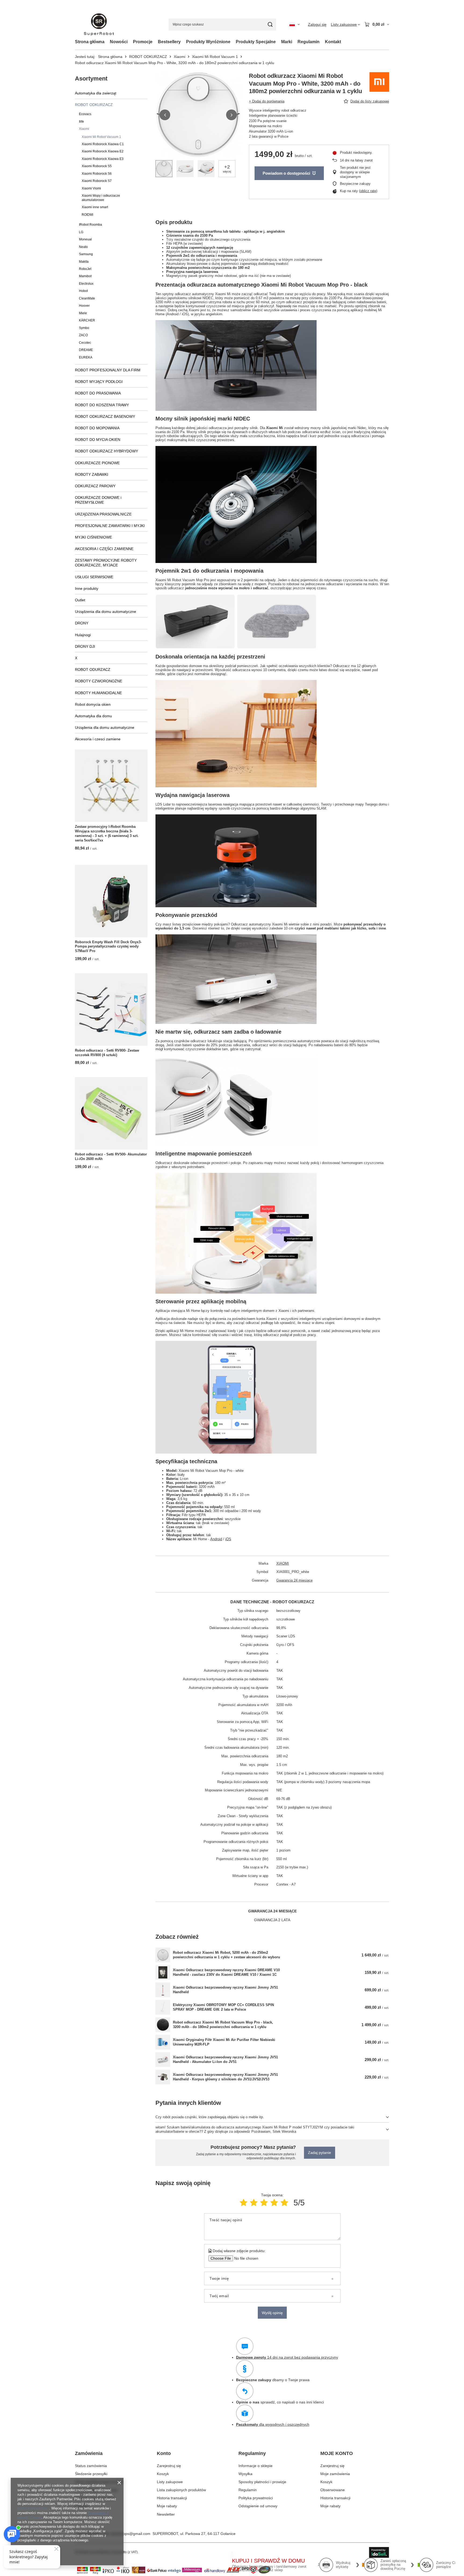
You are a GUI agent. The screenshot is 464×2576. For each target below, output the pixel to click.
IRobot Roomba (90, 225)
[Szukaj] (270, 25)
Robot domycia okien (93, 704)
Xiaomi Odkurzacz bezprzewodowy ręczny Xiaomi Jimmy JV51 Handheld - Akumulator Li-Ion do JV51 (225, 2059)
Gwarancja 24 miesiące (294, 1580)
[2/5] (254, 2203)
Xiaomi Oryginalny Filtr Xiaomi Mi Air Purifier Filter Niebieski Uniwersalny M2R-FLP (224, 2042)
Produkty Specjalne (256, 42)
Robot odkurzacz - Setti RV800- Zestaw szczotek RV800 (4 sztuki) (107, 1053)
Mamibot (85, 276)
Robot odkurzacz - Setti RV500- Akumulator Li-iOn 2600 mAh (111, 1157)
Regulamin (309, 42)
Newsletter (166, 2514)
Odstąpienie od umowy (258, 2506)
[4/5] (274, 2203)
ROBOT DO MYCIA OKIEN (98, 440)
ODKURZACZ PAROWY (95, 486)
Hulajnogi (83, 635)
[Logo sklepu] (99, 25)
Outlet (80, 600)
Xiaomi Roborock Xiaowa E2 (103, 151)
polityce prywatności (33, 2508)
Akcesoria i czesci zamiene (98, 739)
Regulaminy (252, 2453)
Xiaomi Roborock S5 (97, 166)
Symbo (84, 328)
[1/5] (244, 2203)
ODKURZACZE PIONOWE (97, 463)
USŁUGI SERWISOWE (94, 577)
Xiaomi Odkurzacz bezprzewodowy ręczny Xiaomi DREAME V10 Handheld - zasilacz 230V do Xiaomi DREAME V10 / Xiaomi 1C (226, 1972)
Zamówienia (89, 2453)
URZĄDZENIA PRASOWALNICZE (103, 514)
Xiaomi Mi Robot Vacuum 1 (215, 57)
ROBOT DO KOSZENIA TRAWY (102, 405)
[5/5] (284, 2203)
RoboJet (85, 269)
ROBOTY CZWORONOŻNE (99, 681)
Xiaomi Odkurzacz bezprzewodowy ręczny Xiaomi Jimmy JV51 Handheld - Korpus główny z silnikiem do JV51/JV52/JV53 (225, 2077)
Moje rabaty (167, 2506)
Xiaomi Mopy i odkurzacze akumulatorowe (101, 198)
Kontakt (333, 42)
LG (81, 232)
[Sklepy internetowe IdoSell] (379, 2552)
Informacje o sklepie (255, 2466)
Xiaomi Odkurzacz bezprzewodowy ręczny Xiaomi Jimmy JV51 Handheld (225, 1990)
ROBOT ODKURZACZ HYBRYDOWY (106, 451)
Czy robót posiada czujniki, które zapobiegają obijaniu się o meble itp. (210, 2117)
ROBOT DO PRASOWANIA (98, 393)
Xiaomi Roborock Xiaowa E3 (103, 159)
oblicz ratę (368, 191)
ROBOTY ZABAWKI (92, 474)
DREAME (86, 350)
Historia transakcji (172, 2498)
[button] (165, 115)
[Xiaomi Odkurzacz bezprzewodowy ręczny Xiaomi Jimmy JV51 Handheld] (163, 1990)
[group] (198, 115)
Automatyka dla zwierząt (96, 93)
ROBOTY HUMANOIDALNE (98, 693)
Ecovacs (85, 114)
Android (216, 1539)
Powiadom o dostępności (286, 173)
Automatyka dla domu (93, 716)
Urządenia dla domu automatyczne (105, 727)
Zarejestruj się (169, 2466)
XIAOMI (283, 1563)
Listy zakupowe (170, 2482)
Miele (83, 313)
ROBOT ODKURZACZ (148, 57)
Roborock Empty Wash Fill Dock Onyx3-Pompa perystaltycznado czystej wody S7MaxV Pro (108, 947)
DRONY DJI (85, 646)
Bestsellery (169, 42)
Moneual (85, 239)
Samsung (86, 254)
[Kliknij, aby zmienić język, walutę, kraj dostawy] (295, 24)
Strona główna (90, 42)
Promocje (143, 42)
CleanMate (87, 298)
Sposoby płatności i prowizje (262, 2482)
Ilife (81, 122)
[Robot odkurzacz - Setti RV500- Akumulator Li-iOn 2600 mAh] (111, 1113)
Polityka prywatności (256, 2498)
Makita (84, 262)
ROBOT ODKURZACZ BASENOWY (105, 416)
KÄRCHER (87, 320)
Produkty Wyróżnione (208, 42)
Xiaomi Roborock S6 (97, 174)
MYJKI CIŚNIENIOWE (93, 537)
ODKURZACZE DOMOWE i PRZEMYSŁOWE (98, 500)
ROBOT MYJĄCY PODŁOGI (99, 382)
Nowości (119, 42)
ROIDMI (87, 215)
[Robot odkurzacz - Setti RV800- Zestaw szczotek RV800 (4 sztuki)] (111, 1009)
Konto (164, 2453)
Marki (287, 42)
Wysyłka (245, 2474)
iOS (228, 1539)
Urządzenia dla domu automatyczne (106, 612)
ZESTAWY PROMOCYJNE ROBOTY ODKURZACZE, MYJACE (106, 563)
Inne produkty (87, 588)
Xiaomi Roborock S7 (97, 181)
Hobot (83, 291)
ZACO (83, 335)
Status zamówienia (91, 2466)
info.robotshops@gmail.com (127, 2534)
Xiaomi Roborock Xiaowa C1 (103, 144)
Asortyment (91, 78)
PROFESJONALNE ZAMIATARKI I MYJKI (110, 526)
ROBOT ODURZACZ (93, 669)
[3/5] (264, 2203)
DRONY (82, 623)
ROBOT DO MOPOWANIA (97, 428)
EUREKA (86, 357)
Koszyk (163, 2474)
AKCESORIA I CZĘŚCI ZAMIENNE (104, 549)
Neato (83, 247)
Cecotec (85, 343)
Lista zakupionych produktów (181, 2490)
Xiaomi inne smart (95, 207)
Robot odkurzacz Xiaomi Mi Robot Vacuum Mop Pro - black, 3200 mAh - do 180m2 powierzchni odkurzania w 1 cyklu (223, 2025)
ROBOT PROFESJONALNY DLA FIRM (108, 370)
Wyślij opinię (272, 2313)
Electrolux (86, 284)
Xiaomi (180, 57)
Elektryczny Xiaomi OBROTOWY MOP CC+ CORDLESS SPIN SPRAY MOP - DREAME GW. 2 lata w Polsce (223, 2007)
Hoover (84, 306)
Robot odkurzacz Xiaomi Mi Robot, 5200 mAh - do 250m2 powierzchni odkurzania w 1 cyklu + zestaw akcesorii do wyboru (226, 1955)
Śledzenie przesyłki (91, 2474)
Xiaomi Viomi (91, 188)
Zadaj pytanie (320, 2153)
